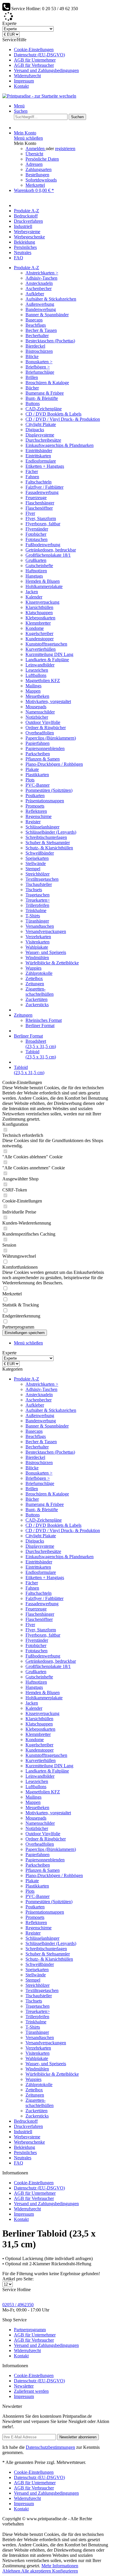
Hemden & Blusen (43, 581)
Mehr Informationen (60, 2566)
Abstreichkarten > (42, 273)
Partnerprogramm (30, 2330)
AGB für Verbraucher (34, 65)
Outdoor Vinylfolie (43, 722)
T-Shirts (33, 916)
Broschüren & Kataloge (47, 383)
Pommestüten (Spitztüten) (49, 790)
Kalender (34, 597)
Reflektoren (36, 811)
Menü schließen (28, 138)
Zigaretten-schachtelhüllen (40, 992)
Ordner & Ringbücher (46, 728)
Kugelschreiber (39, 633)
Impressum (24, 81)
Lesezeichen (37, 670)
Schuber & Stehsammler (48, 843)
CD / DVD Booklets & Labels (53, 414)
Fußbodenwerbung (43, 545)
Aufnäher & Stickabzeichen (51, 299)
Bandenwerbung (41, 309)
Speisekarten (37, 858)
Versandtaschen (40, 926)
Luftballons (36, 675)
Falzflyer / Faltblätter (44, 487)
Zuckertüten (37, 999)
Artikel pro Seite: (18, 2279)
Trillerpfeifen (37, 905)
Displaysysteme (40, 435)
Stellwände (36, 863)
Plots (30, 780)
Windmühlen (37, 958)
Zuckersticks (37, 1005)
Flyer (30, 513)
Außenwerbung (40, 304)
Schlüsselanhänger (42, 827)
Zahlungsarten (39, 169)
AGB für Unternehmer (35, 60)
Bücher (32, 388)
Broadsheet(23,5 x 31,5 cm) (41, 1044)
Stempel (33, 869)
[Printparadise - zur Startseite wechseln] (39, 96)
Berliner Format (40, 1025)
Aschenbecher (39, 288)
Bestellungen (37, 175)
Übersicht (34, 154)
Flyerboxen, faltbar (43, 524)
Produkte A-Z (27, 1379)
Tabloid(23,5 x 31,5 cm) (41, 1054)
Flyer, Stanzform (41, 518)
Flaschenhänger (40, 503)
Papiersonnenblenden (45, 748)
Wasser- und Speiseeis (46, 952)
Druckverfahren (28, 2126)
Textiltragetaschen (42, 879)
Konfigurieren (65, 2571)
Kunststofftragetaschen (46, 644)
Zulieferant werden (31, 2391)
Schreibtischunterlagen (46, 837)
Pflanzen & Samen (43, 759)
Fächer (32, 471)
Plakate (32, 769)
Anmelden (36, 149)
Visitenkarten (38, 942)
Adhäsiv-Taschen (41, 278)
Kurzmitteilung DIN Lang (49, 654)
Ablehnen (12, 2571)
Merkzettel (35, 185)
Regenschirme (39, 816)
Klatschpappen (39, 613)
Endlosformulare (41, 461)
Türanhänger (37, 921)
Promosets (35, 806)
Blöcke (32, 356)
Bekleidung (24, 2147)
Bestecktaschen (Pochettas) (50, 341)
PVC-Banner (38, 785)
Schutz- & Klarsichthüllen (49, 848)
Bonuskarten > (39, 362)
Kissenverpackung (42, 602)
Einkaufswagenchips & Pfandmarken (60, 445)
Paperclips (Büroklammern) (51, 738)
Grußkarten (36, 560)
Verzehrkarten (38, 937)
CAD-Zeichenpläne (44, 409)
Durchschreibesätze (43, 440)
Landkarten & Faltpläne (47, 660)
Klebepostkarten (40, 618)
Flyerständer (37, 529)
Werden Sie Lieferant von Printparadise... (53, 18)
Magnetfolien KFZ (43, 681)
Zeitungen (35, 984)
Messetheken (37, 696)
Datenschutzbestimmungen (50, 2447)
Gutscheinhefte (39, 566)
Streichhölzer (38, 874)
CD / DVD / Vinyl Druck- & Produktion (63, 419)
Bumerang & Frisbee (45, 393)
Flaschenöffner (39, 508)
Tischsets (34, 890)
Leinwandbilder (40, 665)
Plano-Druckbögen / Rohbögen (54, 764)
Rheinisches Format (44, 1020)
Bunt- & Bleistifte (42, 398)
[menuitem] (62, 50)
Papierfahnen (38, 743)
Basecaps (34, 320)
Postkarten (35, 796)
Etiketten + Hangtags (45, 466)
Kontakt (21, 86)
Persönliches (25, 2152)
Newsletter (24, 2386)
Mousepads (36, 707)
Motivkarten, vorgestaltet (48, 701)
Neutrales (23, 2158)
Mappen (33, 691)
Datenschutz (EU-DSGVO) (39, 55)
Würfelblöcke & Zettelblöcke (52, 963)
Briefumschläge (40, 372)
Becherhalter (37, 336)
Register (33, 822)
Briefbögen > (38, 367)
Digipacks (35, 430)
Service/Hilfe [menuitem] (41, 63)
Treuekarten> (38, 900)
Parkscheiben (38, 754)
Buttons (33, 403)
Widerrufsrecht (27, 76)
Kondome (35, 628)
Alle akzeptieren (37, 2571)
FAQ (19, 2163)
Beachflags (36, 325)
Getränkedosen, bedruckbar (51, 550)
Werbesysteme (27, 2137)
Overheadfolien (40, 733)
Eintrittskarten (38, 456)
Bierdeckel (35, 346)
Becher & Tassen (41, 330)
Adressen (34, 164)
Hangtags (34, 576)
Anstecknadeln (39, 283)
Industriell (23, 2132)
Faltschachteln (39, 482)
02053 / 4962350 (18, 2305)
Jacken (32, 592)
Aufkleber (35, 294)
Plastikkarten (37, 775)
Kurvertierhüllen (41, 649)
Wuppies (33, 968)
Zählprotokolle (39, 973)
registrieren (65, 149)
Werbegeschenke (29, 2142)
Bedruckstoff (26, 2121)
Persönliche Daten (42, 159)
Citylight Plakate (41, 424)
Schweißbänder (40, 853)
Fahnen (32, 477)
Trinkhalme (36, 911)
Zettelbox (34, 978)
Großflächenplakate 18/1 (48, 555)
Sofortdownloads (41, 180)
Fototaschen (37, 539)
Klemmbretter (38, 623)
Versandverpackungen (46, 931)
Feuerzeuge (36, 498)
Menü (19, 106)
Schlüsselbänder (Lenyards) (51, 832)
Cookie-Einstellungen (34, 50)
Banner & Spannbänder (47, 315)
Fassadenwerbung (42, 492)
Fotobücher (36, 534)
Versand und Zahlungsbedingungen (46, 70)
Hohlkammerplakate (44, 586)
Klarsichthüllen (39, 607)
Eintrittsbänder (39, 451)
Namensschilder (40, 712)
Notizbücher (37, 717)
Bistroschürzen (39, 351)
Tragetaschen (38, 895)
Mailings (33, 686)
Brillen (32, 377)
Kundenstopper (40, 639)
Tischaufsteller (39, 884)
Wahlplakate (37, 947)
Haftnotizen (36, 571)
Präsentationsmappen (45, 801)
